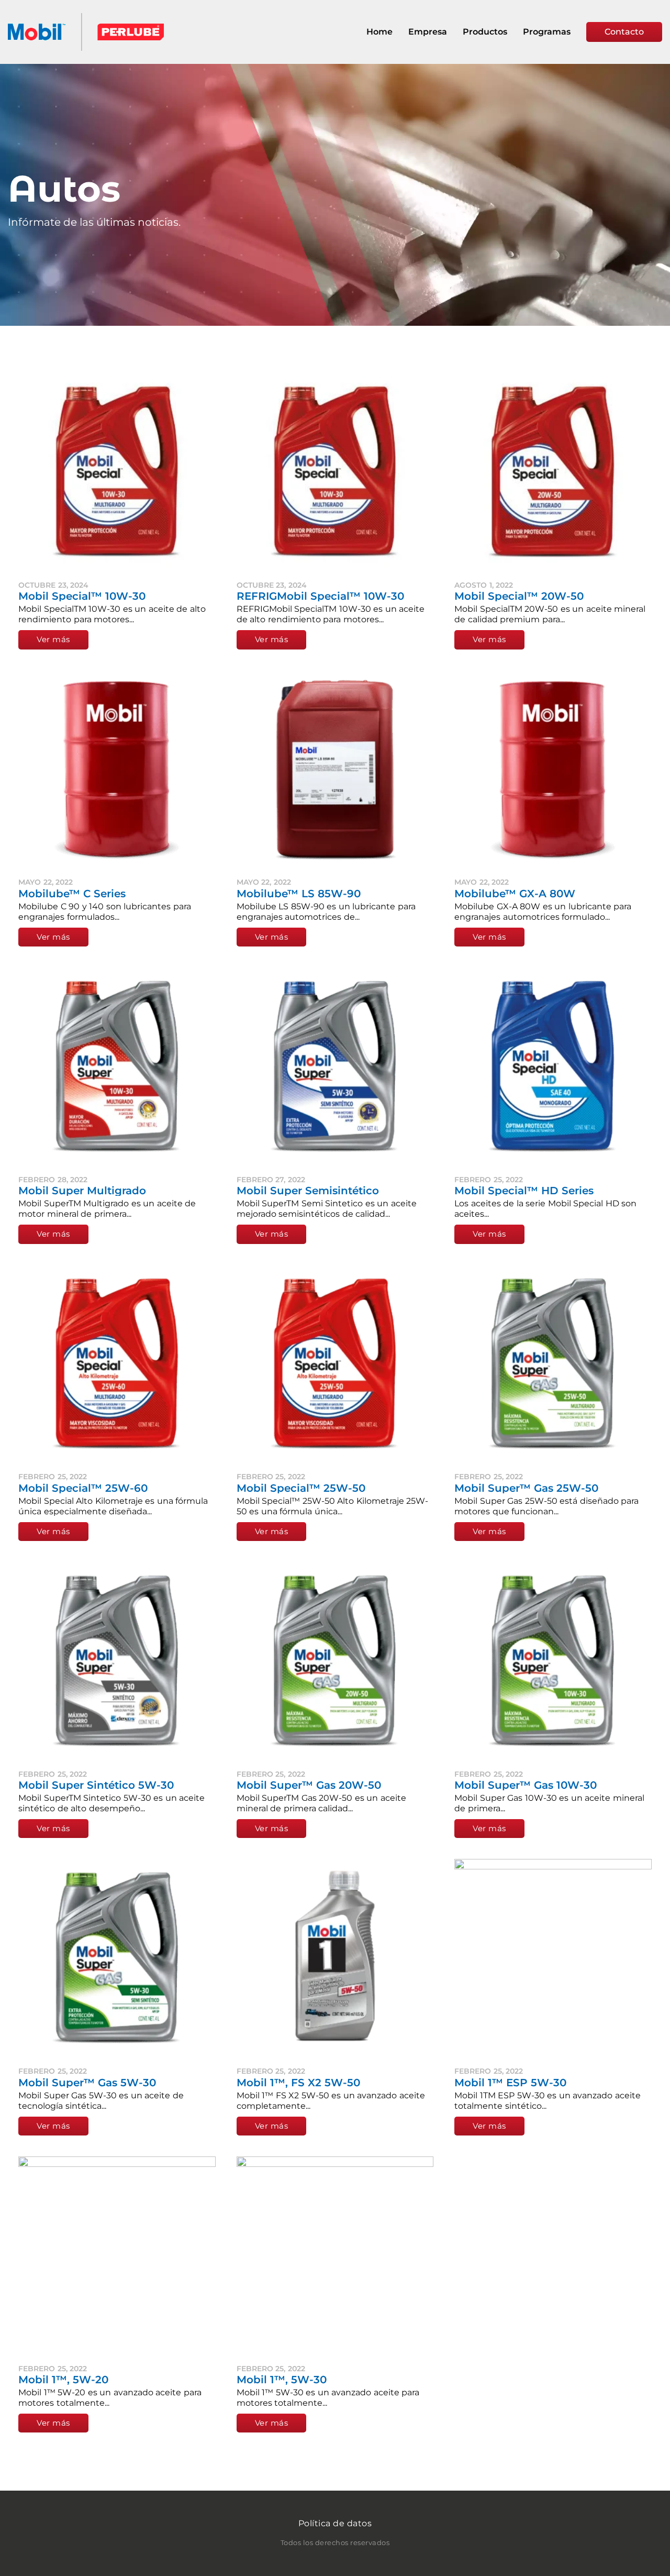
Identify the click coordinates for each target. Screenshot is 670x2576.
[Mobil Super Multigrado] (117, 1066)
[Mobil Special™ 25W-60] (117, 1364)
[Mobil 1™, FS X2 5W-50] (335, 1958)
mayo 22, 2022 (46, 882)
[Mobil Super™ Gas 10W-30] (553, 1661)
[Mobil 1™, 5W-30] (335, 2255)
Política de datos (335, 2523)
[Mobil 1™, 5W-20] (117, 2255)
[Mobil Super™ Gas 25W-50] (553, 1364)
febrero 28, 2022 (53, 1180)
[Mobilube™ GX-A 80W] (553, 769)
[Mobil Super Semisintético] (335, 1066)
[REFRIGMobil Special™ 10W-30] (335, 472)
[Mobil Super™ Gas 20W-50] (335, 1661)
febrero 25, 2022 (489, 1180)
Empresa (428, 32)
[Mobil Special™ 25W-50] (335, 1364)
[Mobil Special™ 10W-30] (117, 472)
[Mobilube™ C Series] (117, 769)
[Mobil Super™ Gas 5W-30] (117, 1958)
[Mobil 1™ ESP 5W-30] (553, 1958)
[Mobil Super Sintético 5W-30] (117, 1661)
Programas (547, 32)
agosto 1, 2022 (484, 585)
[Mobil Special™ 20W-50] (553, 472)
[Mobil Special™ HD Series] (553, 1066)
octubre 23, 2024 (53, 585)
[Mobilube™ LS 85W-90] (335, 769)
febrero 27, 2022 (271, 1180)
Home (379, 32)
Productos (485, 32)
